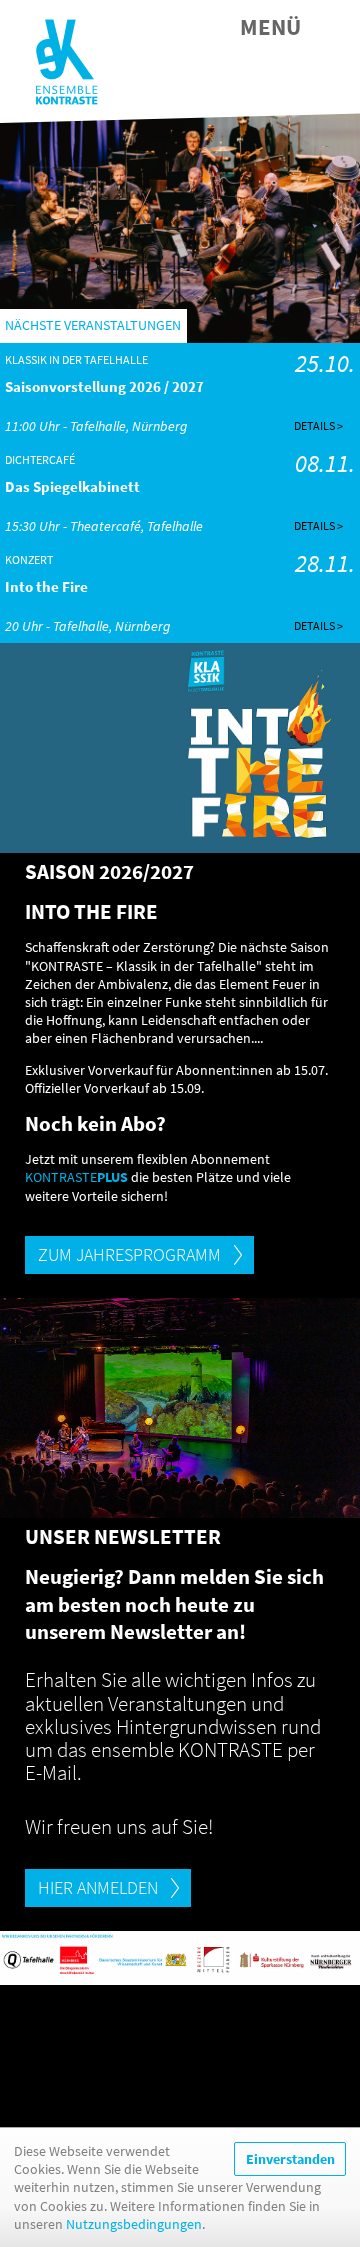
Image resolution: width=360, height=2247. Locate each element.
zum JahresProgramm (129, 1255)
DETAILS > (318, 425)
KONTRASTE (76, 1177)
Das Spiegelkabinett (72, 486)
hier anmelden (98, 1888)
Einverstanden (290, 2159)
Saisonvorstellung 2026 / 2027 (104, 386)
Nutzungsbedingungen (134, 2224)
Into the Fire (46, 586)
